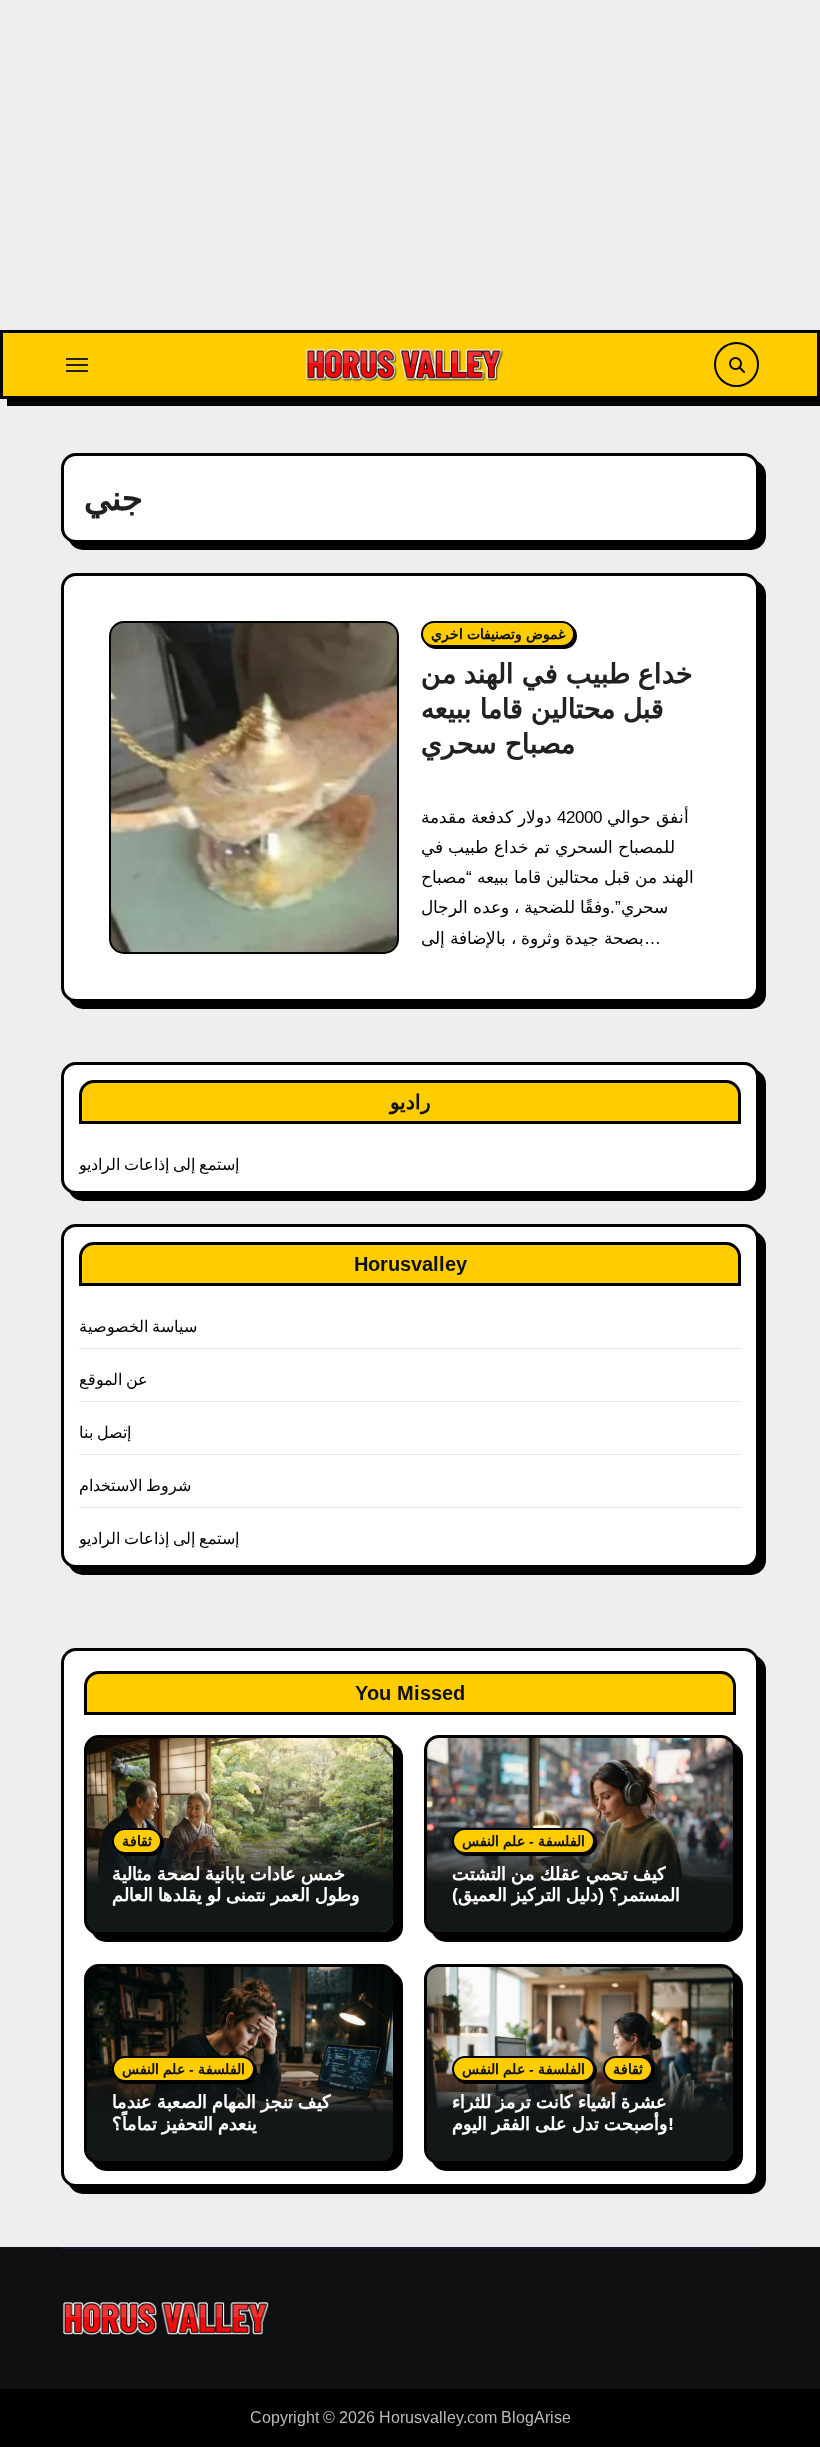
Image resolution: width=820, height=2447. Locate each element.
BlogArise (536, 2417)
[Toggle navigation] (77, 365)
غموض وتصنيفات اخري (498, 634)
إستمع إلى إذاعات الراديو (159, 1164)
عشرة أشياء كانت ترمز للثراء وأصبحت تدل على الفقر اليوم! (563, 2113)
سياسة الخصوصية (138, 1326)
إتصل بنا (105, 1432)
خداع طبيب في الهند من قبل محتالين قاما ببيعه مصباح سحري (557, 709)
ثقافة (137, 1841)
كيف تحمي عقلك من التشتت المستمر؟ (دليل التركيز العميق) (566, 1885)
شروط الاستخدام (135, 1485)
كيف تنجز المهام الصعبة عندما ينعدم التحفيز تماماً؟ (221, 2113)
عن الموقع (113, 1379)
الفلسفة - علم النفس (523, 1841)
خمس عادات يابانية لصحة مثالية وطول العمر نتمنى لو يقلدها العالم (236, 1885)
